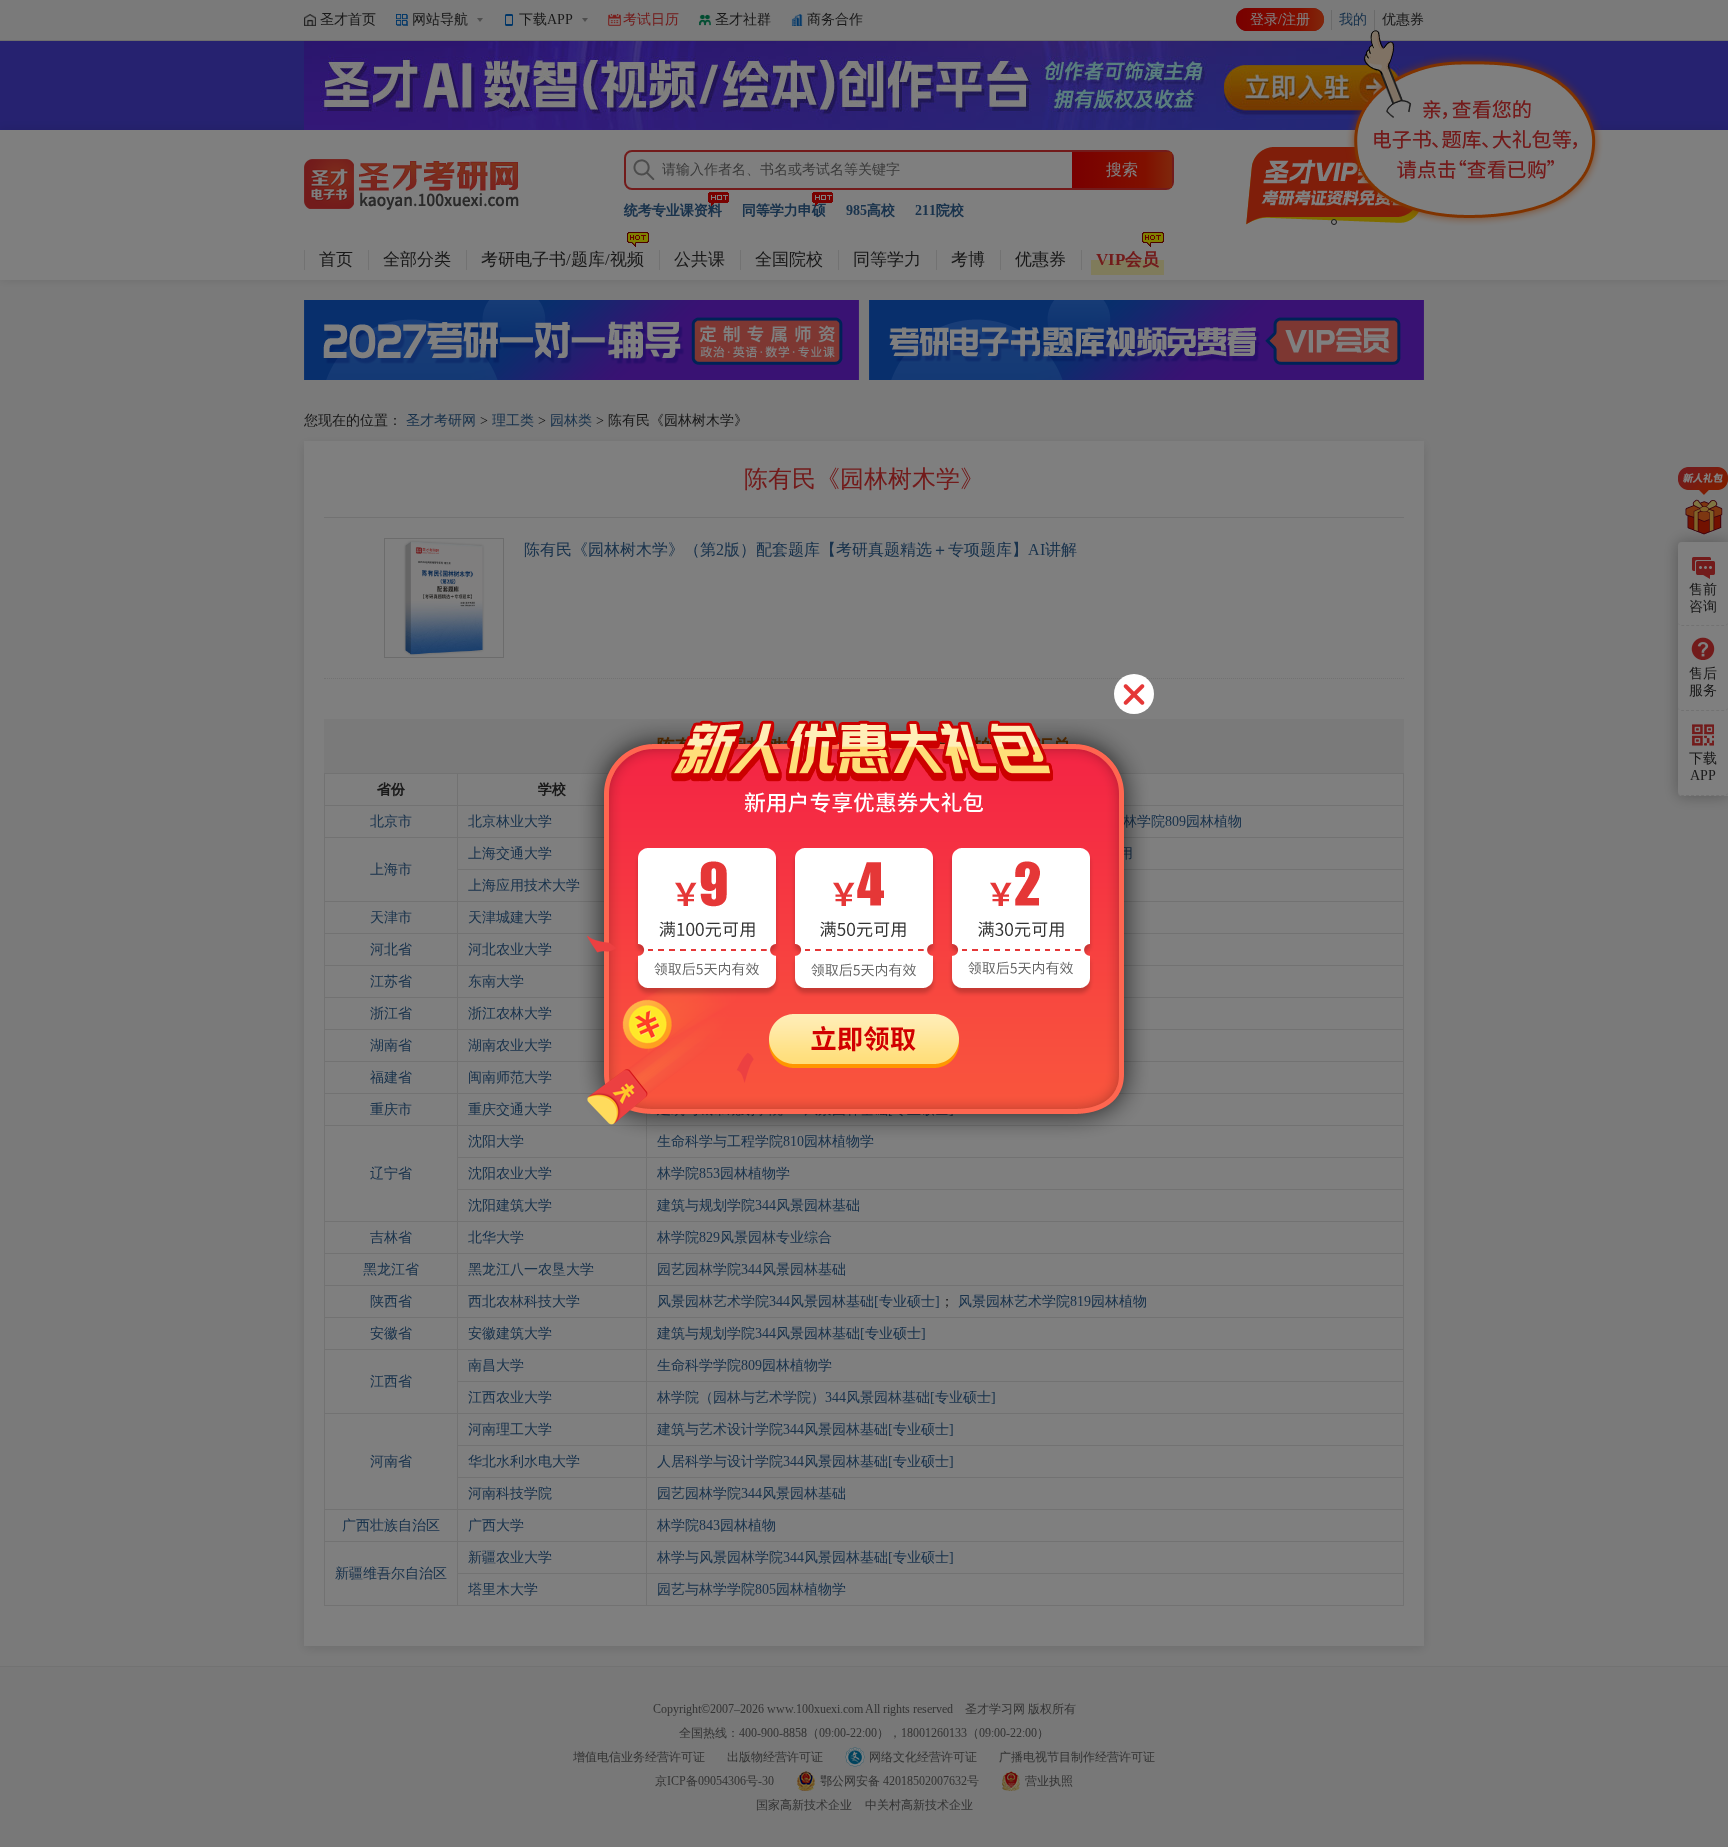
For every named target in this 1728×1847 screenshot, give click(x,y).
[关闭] (1134, 694)
